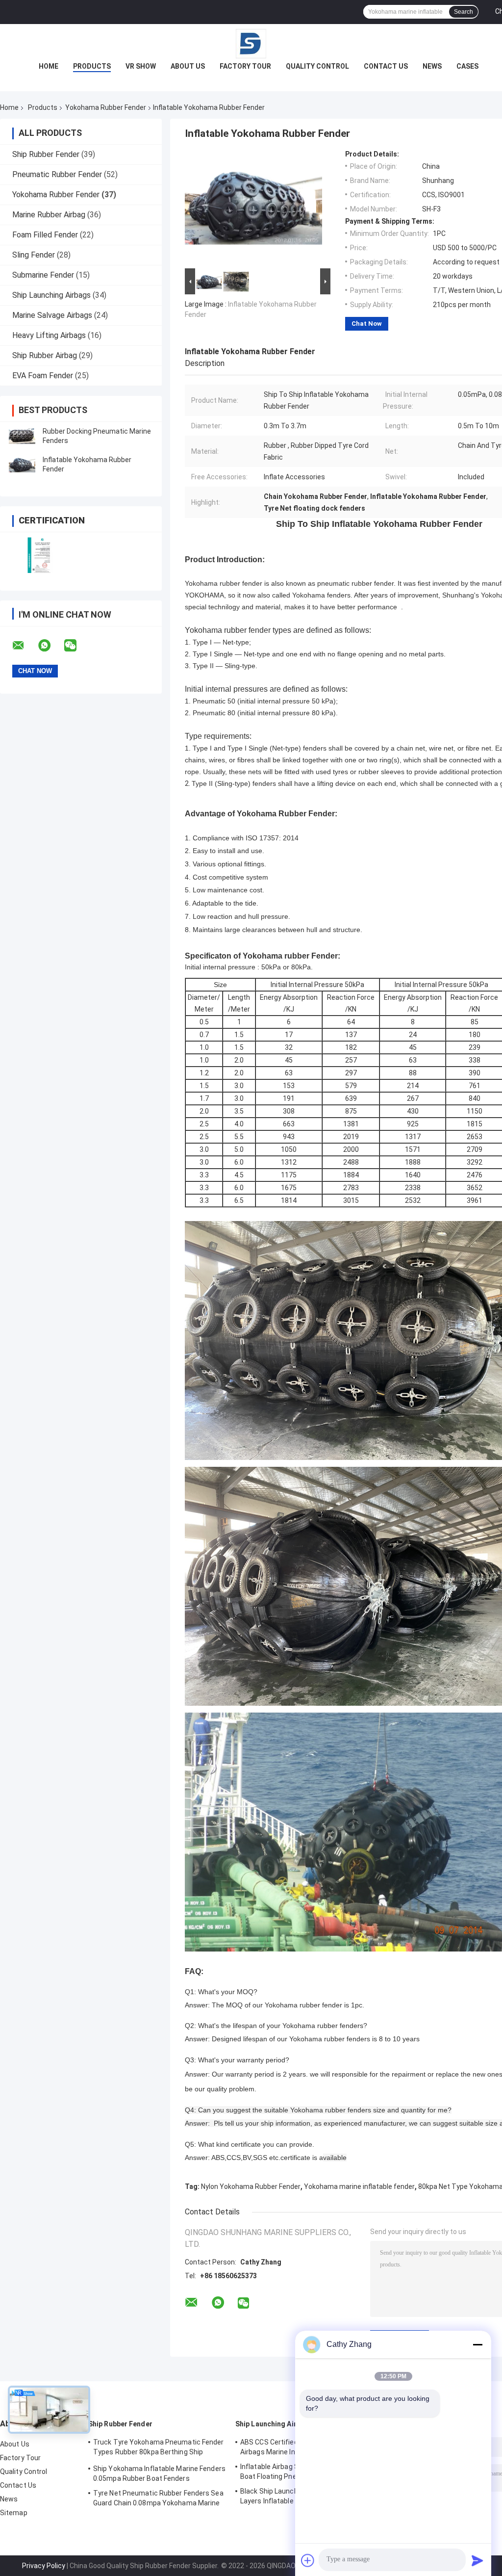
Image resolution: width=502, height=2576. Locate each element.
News (432, 66)
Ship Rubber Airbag (45, 355)
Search (464, 12)
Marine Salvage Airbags (52, 315)
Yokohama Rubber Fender (106, 107)
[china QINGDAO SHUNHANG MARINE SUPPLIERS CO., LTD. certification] (40, 555)
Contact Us (386, 66)
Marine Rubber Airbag (49, 215)
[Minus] (477, 2344)
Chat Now (367, 324)
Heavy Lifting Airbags (49, 335)
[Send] (477, 2560)
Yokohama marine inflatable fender (359, 2186)
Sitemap (14, 2513)
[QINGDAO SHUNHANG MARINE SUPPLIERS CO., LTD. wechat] (76, 646)
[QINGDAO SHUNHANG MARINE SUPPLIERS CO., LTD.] (251, 44)
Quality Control (317, 66)
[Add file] (308, 2560)
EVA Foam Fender (43, 376)
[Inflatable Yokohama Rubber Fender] (22, 465)
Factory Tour (245, 66)
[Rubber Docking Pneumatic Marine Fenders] (22, 436)
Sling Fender (34, 255)
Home (49, 66)
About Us (188, 66)
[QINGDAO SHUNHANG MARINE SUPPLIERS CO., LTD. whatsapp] (50, 646)
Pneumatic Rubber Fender (57, 174)
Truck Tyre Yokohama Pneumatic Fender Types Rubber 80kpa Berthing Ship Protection (159, 2448)
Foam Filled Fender (45, 235)
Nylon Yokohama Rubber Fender (251, 2186)
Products (92, 66)
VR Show (141, 66)
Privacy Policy (44, 2566)
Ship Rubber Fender (46, 154)
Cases (467, 66)
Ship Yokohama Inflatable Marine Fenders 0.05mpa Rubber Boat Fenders (159, 2473)
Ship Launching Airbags (51, 295)
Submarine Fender (43, 275)
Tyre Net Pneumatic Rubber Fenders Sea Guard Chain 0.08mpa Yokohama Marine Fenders (158, 2499)
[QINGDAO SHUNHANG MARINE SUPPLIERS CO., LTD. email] (25, 646)
